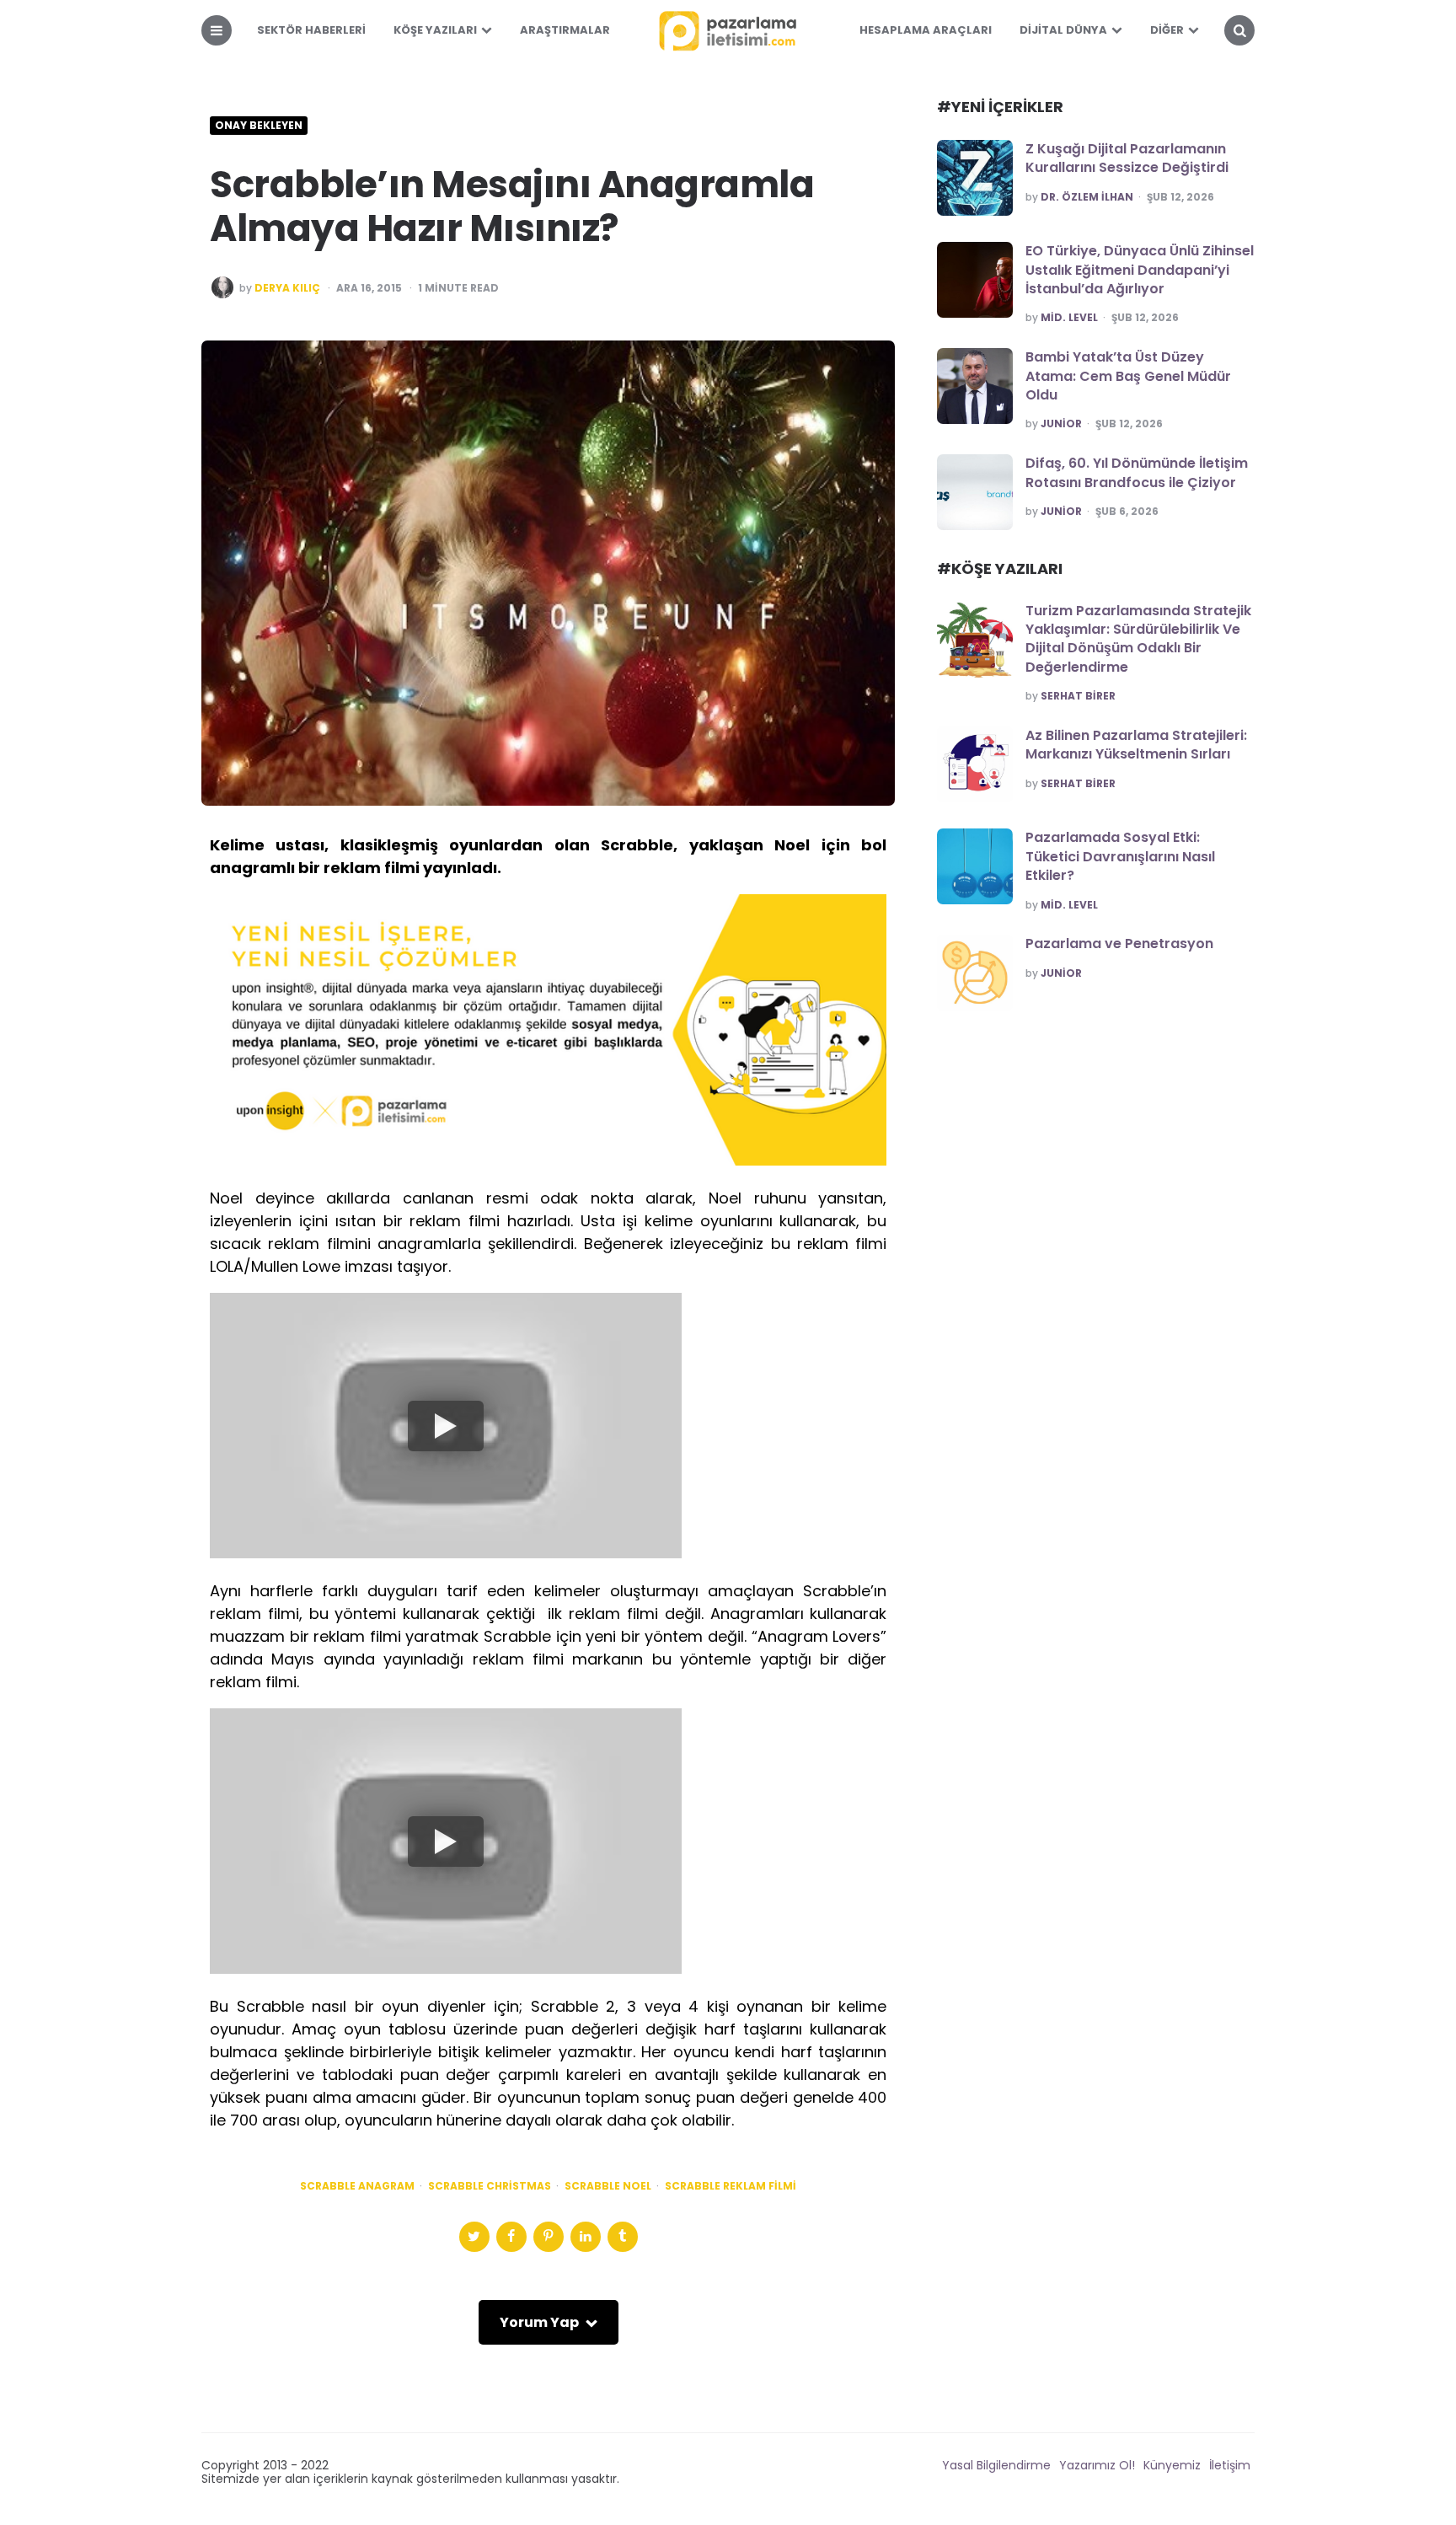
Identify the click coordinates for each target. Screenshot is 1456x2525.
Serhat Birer (1078, 696)
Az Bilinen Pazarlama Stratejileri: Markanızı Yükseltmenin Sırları (1136, 745)
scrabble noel (608, 2186)
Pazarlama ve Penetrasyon (1119, 944)
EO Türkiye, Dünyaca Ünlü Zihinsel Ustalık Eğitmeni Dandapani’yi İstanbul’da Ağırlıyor (1140, 270)
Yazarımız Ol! (1097, 2465)
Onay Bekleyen (259, 126)
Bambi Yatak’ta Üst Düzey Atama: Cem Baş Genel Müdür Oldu (1128, 376)
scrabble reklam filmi (731, 2186)
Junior (1061, 424)
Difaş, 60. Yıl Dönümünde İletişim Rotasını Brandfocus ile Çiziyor (1137, 472)
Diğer (1167, 30)
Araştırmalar (565, 30)
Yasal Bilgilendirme (996, 2465)
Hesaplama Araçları (926, 30)
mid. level (1069, 318)
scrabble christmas (490, 2186)
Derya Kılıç (287, 288)
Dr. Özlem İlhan (1087, 197)
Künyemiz (1172, 2465)
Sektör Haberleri (311, 30)
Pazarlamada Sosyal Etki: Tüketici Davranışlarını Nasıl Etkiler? (1120, 856)
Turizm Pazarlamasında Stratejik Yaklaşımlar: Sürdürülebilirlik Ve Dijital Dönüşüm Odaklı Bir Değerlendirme (1138, 639)
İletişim (1230, 2465)
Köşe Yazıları (435, 30)
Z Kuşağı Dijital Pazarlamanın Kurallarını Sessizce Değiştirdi (1127, 158)
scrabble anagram (357, 2186)
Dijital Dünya (1063, 30)
